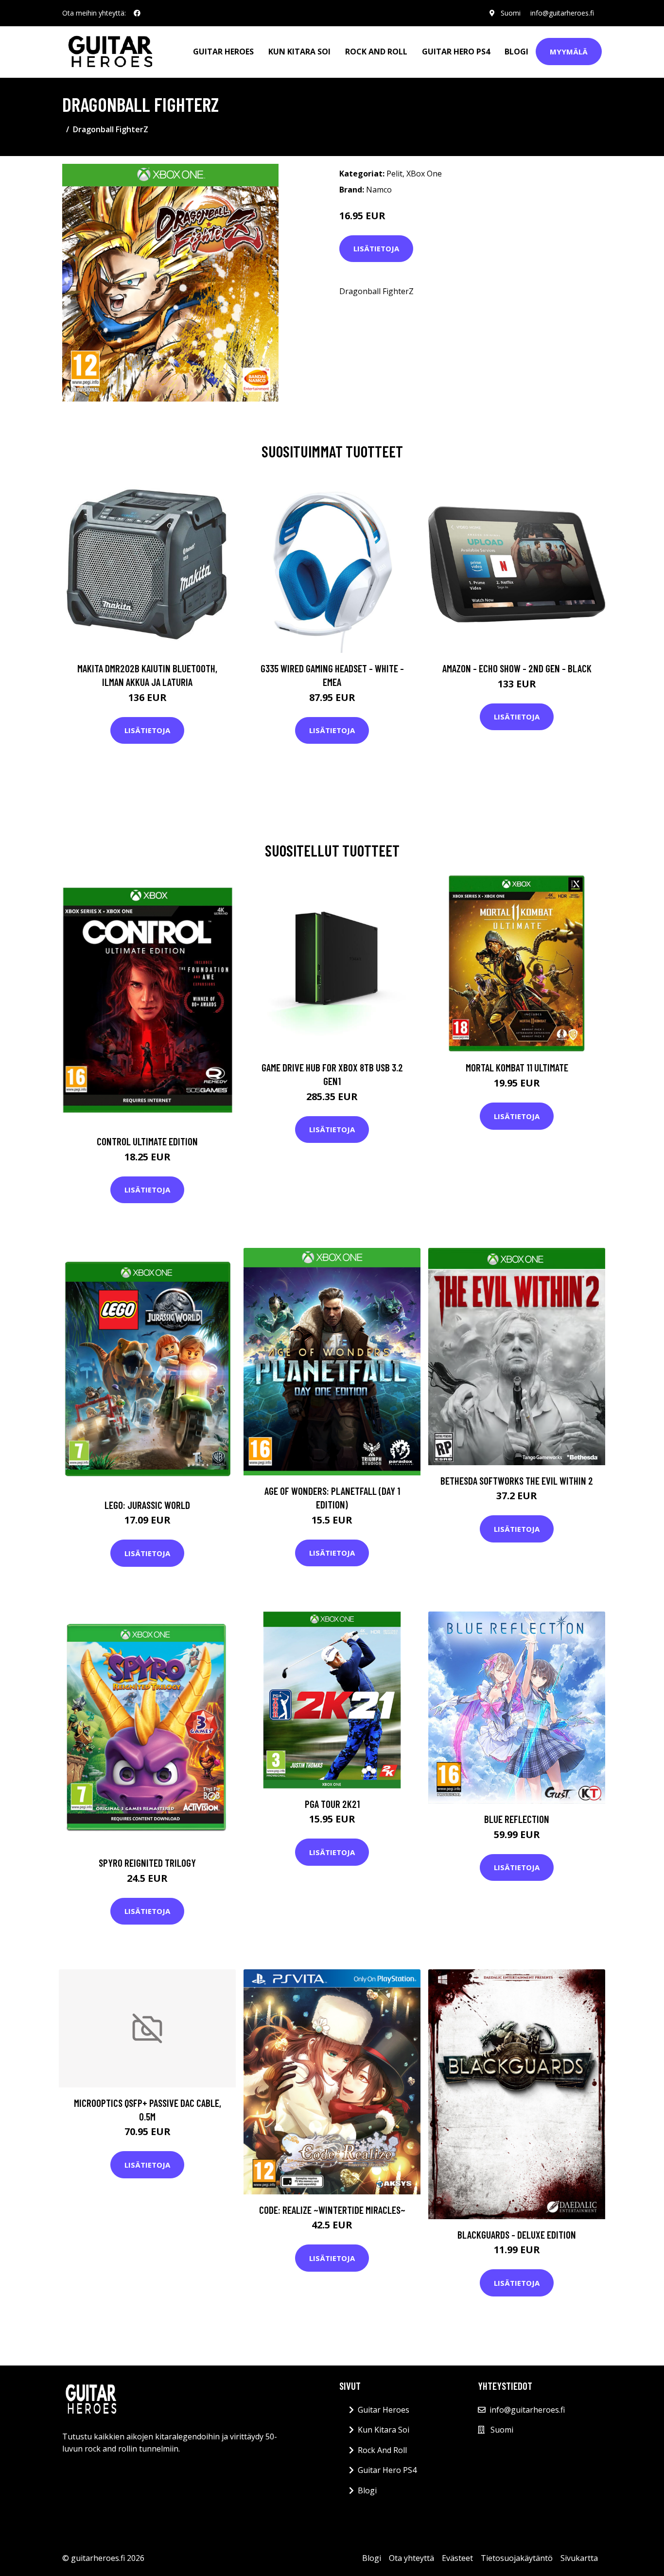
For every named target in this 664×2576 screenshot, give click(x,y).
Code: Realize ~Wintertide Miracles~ (332, 2210)
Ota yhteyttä (411, 2558)
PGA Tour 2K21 (332, 1804)
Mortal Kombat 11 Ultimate (517, 1067)
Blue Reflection (517, 1819)
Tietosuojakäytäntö (517, 2558)
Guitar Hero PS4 (456, 52)
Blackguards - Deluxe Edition (517, 2234)
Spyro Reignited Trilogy (147, 1863)
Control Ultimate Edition (147, 1141)
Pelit (394, 174)
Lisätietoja (376, 248)
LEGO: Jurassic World (147, 1505)
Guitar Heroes (223, 52)
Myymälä (569, 52)
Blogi (516, 52)
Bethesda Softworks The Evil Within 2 (517, 1481)
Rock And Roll (376, 52)
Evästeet (457, 2558)
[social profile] (137, 13)
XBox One (424, 174)
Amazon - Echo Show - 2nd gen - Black (517, 668)
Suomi (511, 13)
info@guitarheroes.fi (562, 13)
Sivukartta (579, 2558)
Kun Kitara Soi (299, 52)
